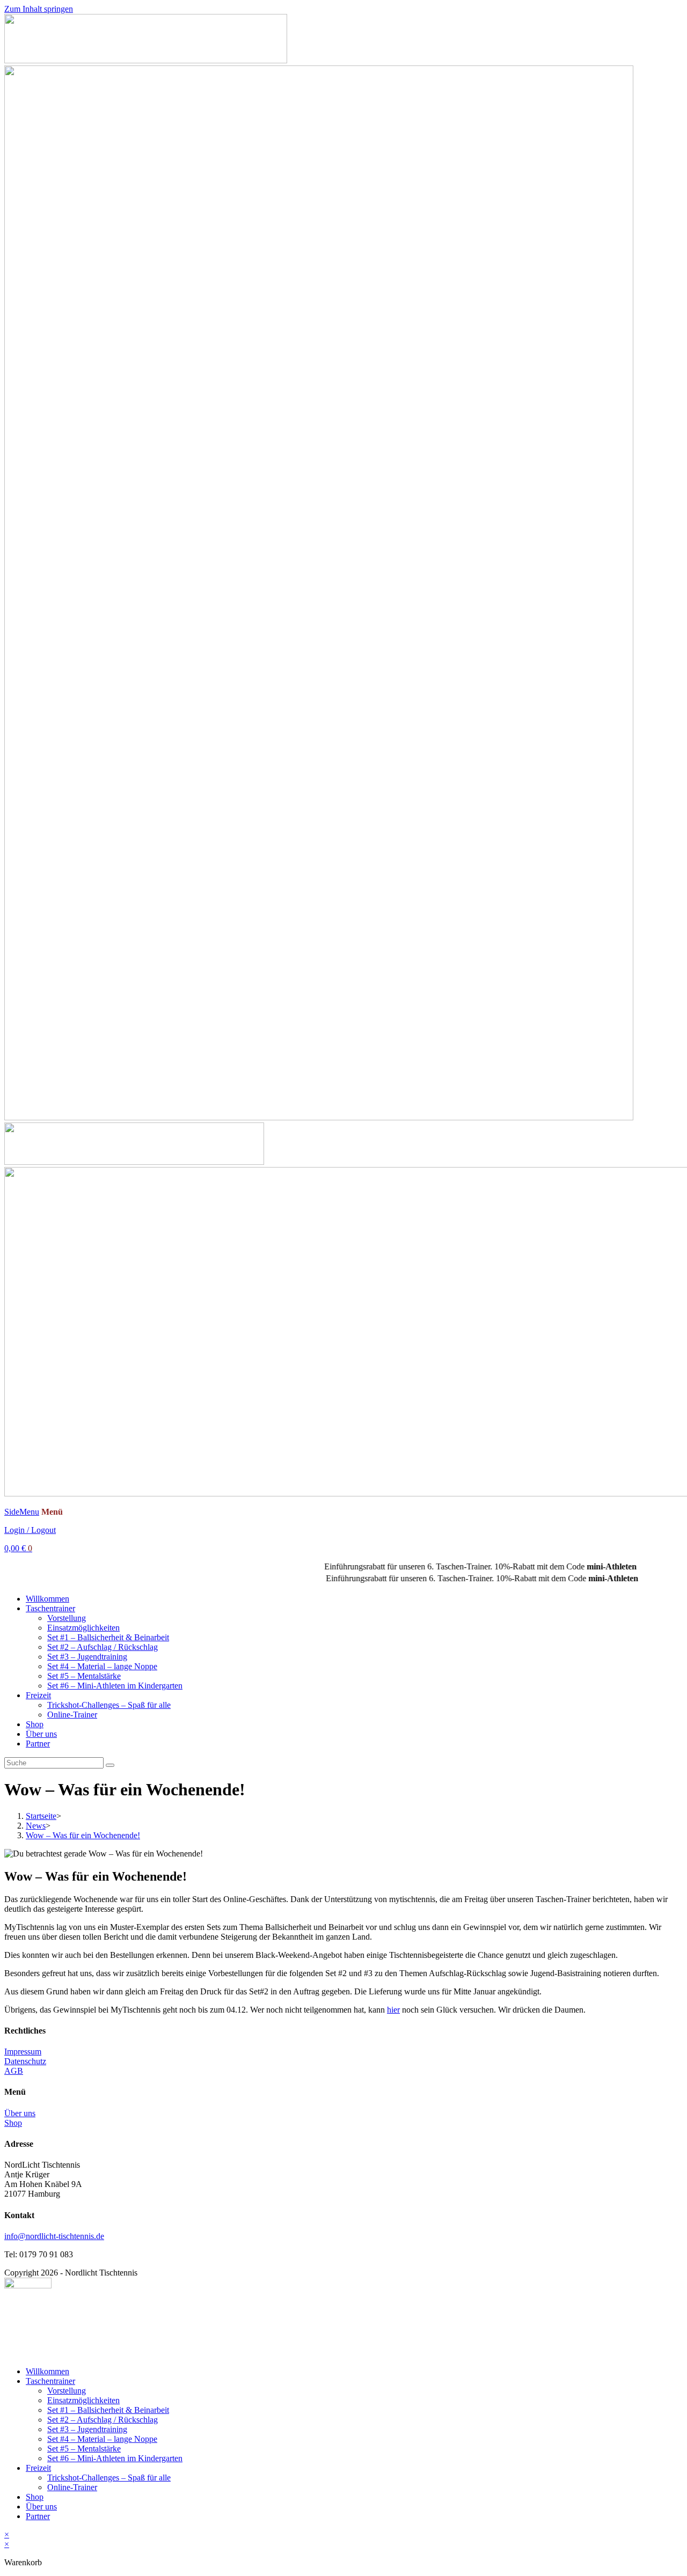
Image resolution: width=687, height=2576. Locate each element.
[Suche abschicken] (110, 1765)
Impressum (23, 2052)
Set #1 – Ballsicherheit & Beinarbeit (108, 1637)
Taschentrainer (50, 1608)
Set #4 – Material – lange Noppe (102, 1666)
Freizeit (38, 1695)
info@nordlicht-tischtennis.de (54, 2236)
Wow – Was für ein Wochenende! (83, 1835)
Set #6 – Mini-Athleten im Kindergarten (115, 1686)
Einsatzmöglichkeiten (83, 1628)
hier (393, 2010)
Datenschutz (25, 2061)
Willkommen (47, 1599)
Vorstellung (67, 1618)
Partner (38, 1744)
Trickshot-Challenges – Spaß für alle (109, 1705)
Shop (35, 1724)
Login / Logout (30, 1530)
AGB (14, 2071)
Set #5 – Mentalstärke (84, 1676)
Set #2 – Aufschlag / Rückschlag (103, 1647)
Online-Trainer (72, 1715)
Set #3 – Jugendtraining (87, 1657)
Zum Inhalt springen (39, 9)
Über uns (41, 1734)
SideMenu (22, 1512)
